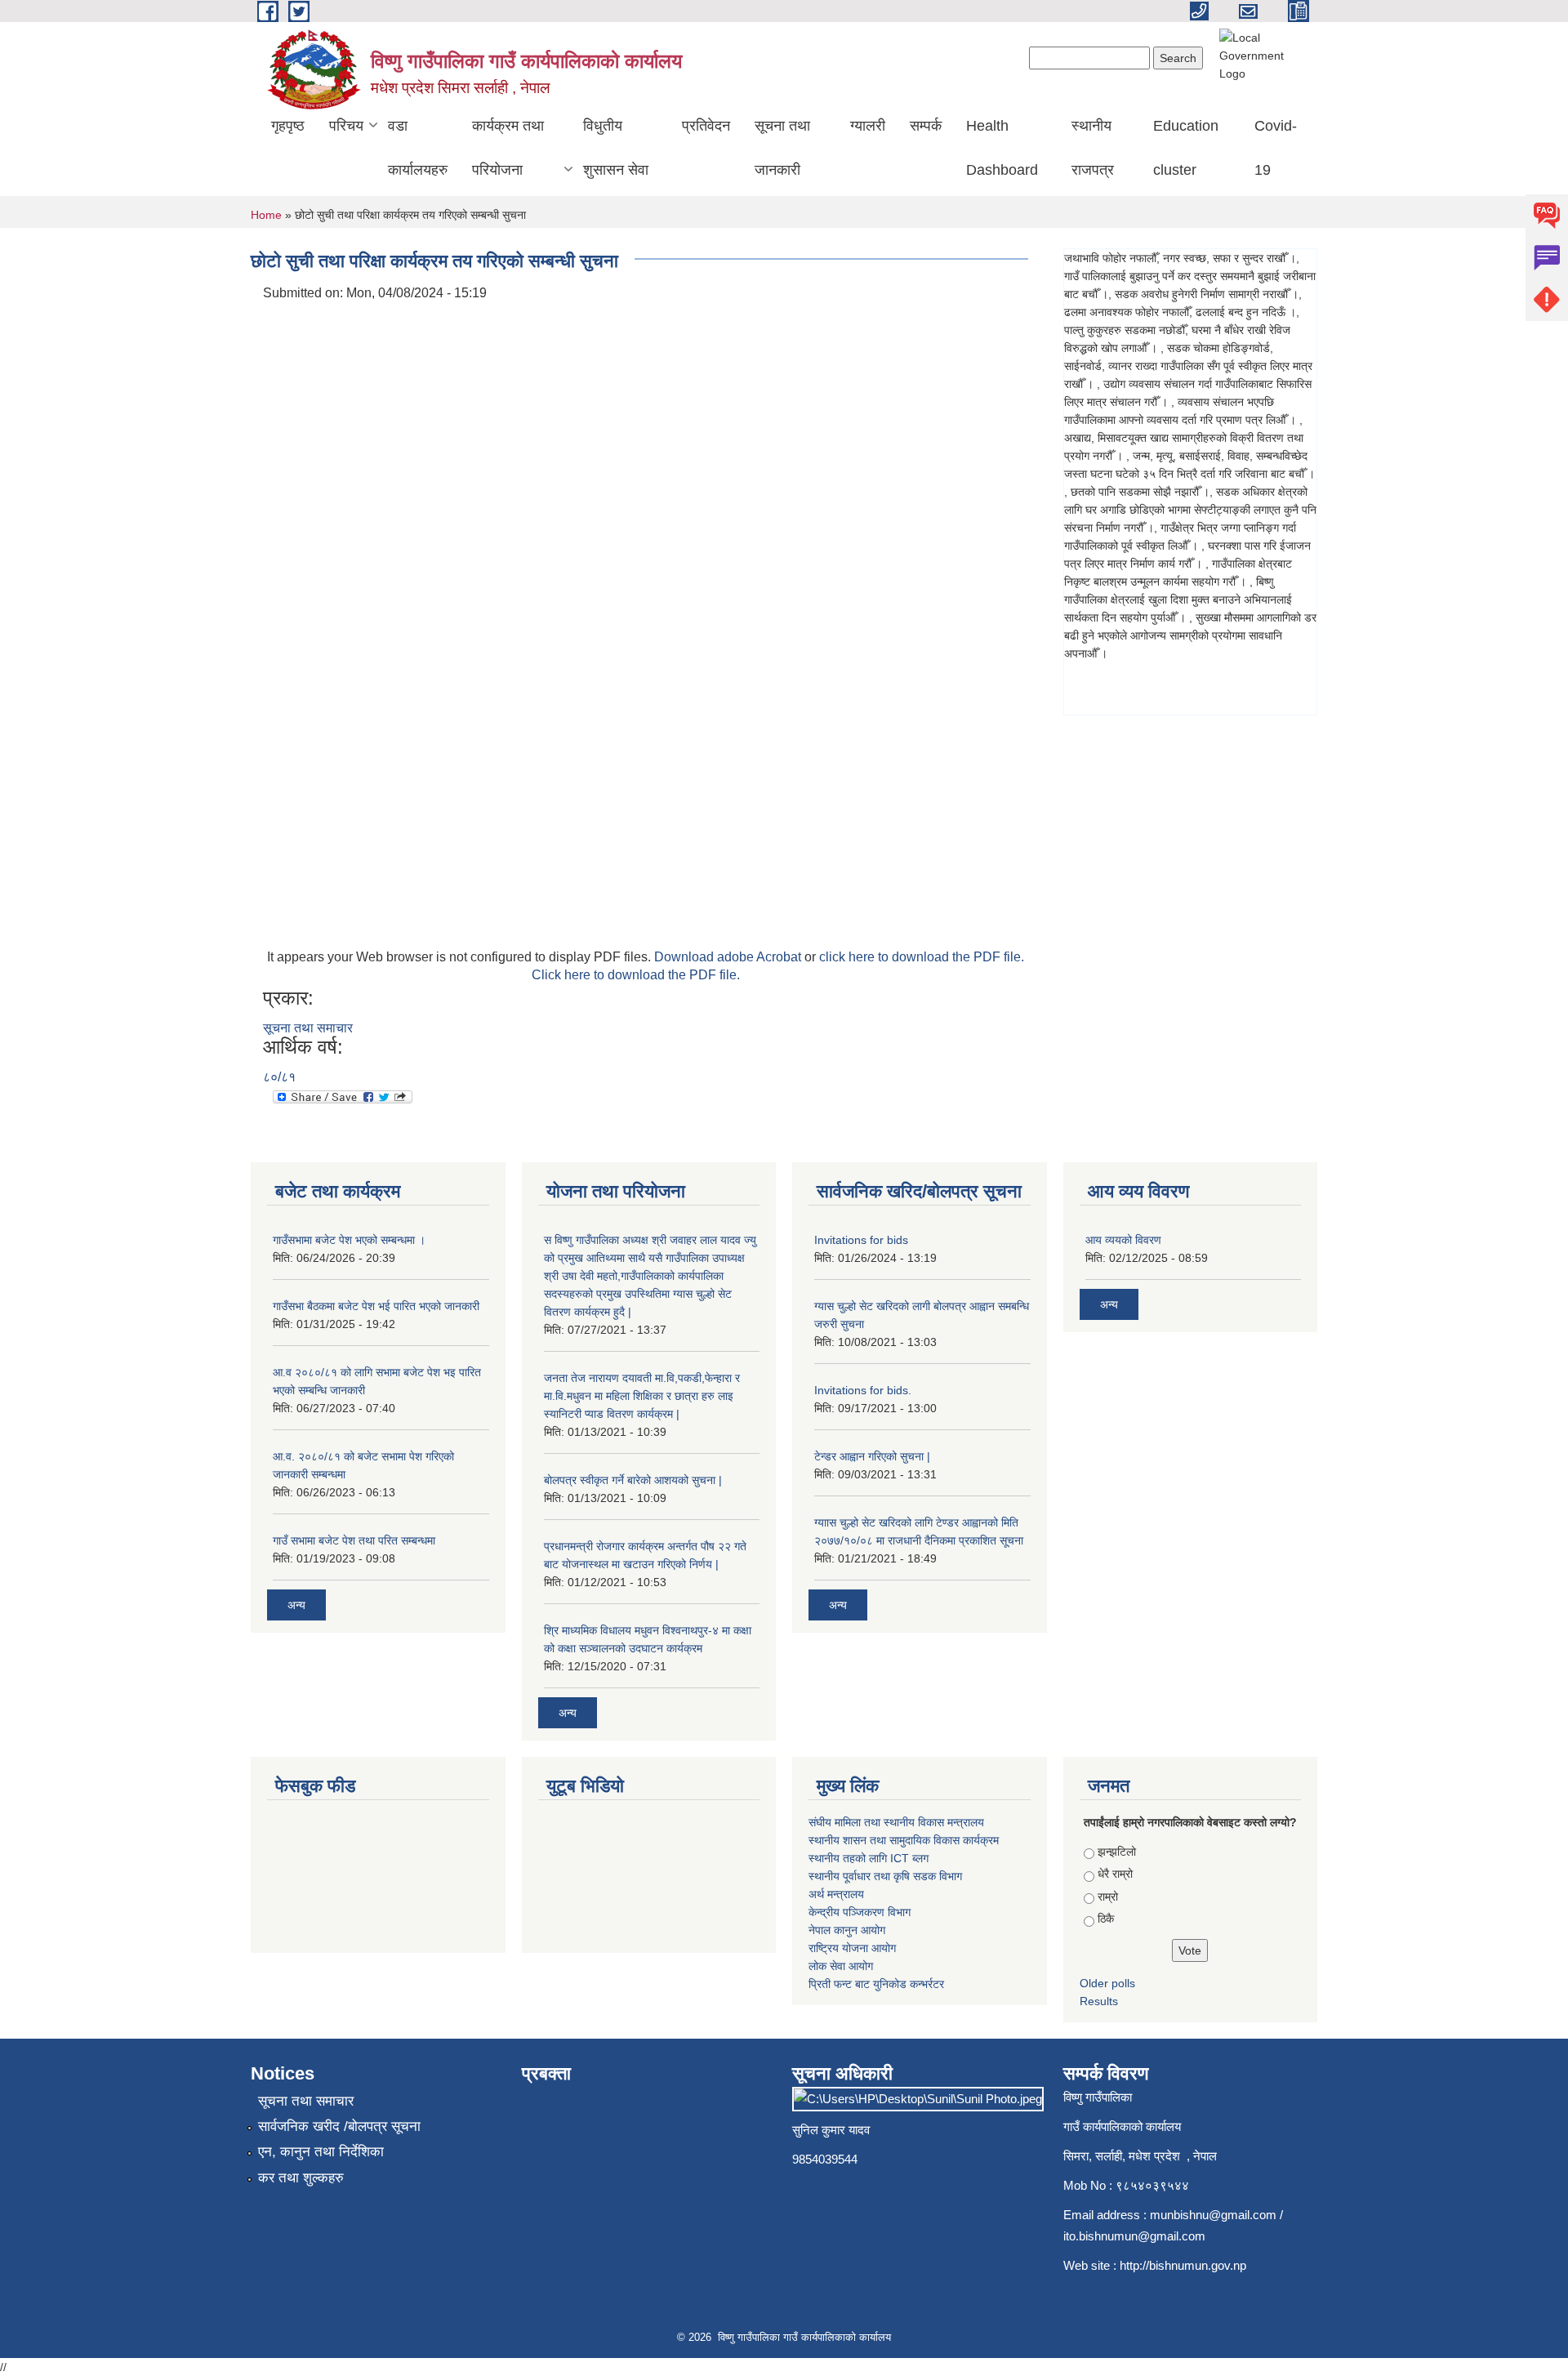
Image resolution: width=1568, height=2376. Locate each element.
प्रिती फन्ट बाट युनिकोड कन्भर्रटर (876, 1984)
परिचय (346, 126)
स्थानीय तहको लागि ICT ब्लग (869, 1858)
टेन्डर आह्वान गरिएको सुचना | (872, 1456)
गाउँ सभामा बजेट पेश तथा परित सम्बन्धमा (354, 1540)
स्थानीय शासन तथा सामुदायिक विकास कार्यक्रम (904, 1840)
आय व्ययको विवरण (1123, 1240)
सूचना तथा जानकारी (782, 148)
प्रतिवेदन (706, 126)
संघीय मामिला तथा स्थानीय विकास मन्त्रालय (896, 1822)
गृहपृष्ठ (288, 126)
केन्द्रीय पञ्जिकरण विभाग (860, 1912)
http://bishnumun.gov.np (1183, 2265)
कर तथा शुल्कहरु (301, 2178)
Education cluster (1186, 148)
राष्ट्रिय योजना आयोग (852, 1948)
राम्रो (1108, 1897)
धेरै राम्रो (1115, 1874)
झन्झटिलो (1117, 1852)
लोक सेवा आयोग (841, 1966)
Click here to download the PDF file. (636, 975)
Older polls (1107, 1983)
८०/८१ (279, 1077)
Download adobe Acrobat (729, 957)
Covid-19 (1276, 148)
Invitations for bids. (863, 1390)
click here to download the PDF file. (922, 957)
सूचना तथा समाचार (308, 1028)
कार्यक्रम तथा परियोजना (508, 148)
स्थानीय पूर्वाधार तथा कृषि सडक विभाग (885, 1876)
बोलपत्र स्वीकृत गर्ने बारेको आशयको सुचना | (633, 1480)
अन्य (296, 1605)
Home (266, 215)
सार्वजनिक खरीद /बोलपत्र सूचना (339, 2126)
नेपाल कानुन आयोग (847, 1930)
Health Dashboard (1002, 148)
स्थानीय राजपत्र (1093, 148)
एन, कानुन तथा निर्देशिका (321, 2152)
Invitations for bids (861, 1240)
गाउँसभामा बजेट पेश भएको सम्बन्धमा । (349, 1240)
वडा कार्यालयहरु (418, 148)
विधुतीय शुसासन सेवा (616, 148)
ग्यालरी (868, 126)
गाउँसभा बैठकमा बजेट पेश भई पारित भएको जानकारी (376, 1306)
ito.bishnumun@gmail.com (1134, 2236)
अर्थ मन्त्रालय (836, 1894)
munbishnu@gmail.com (1213, 2215)
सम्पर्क (926, 126)
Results (1099, 2001)
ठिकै (1106, 1919)
